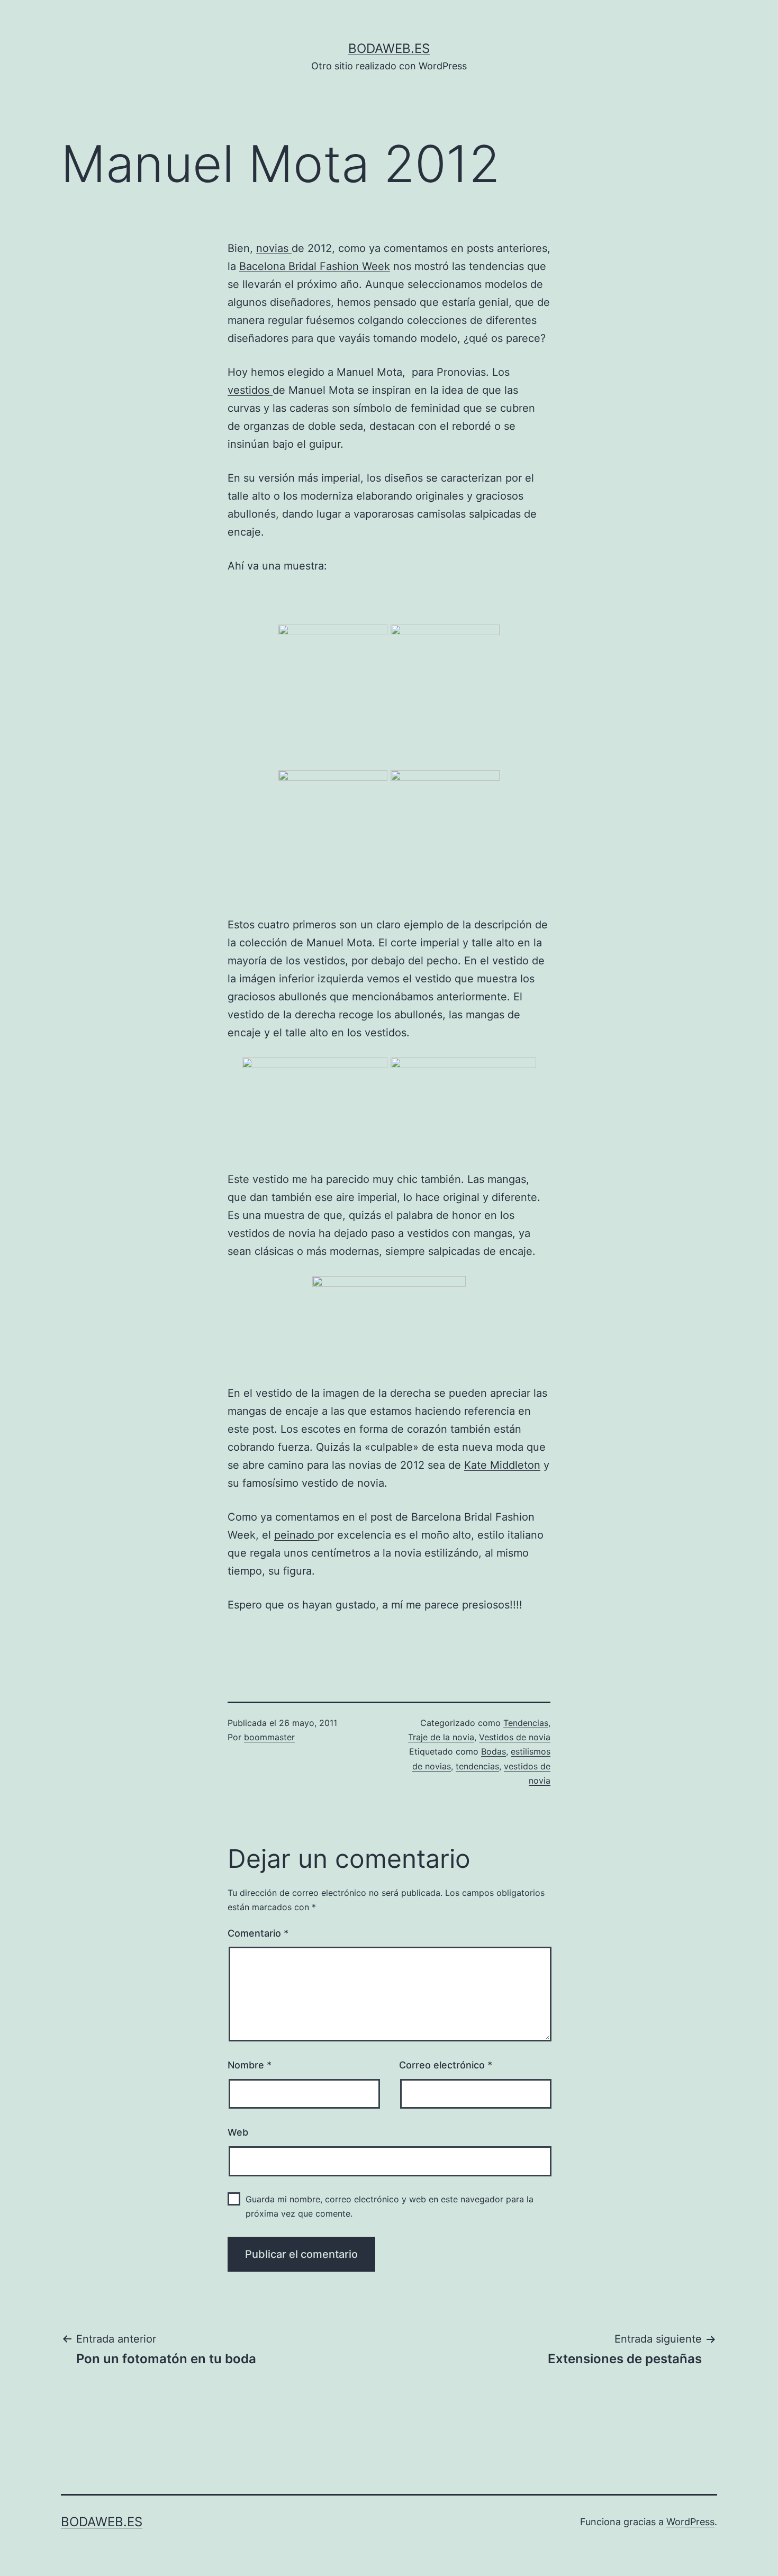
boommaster (269, 1737)
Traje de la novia (441, 1737)
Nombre (250, 2065)
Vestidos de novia (515, 1737)
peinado (296, 1535)
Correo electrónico (446, 2065)
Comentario (258, 1933)
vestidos (250, 390)
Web (238, 2132)
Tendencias (526, 1723)
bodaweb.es (389, 48)
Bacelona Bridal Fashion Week (315, 266)
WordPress (690, 2522)
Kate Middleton (502, 1465)
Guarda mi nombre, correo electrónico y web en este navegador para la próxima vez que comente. (390, 2206)
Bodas (494, 1751)
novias (274, 248)
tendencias (477, 1766)
